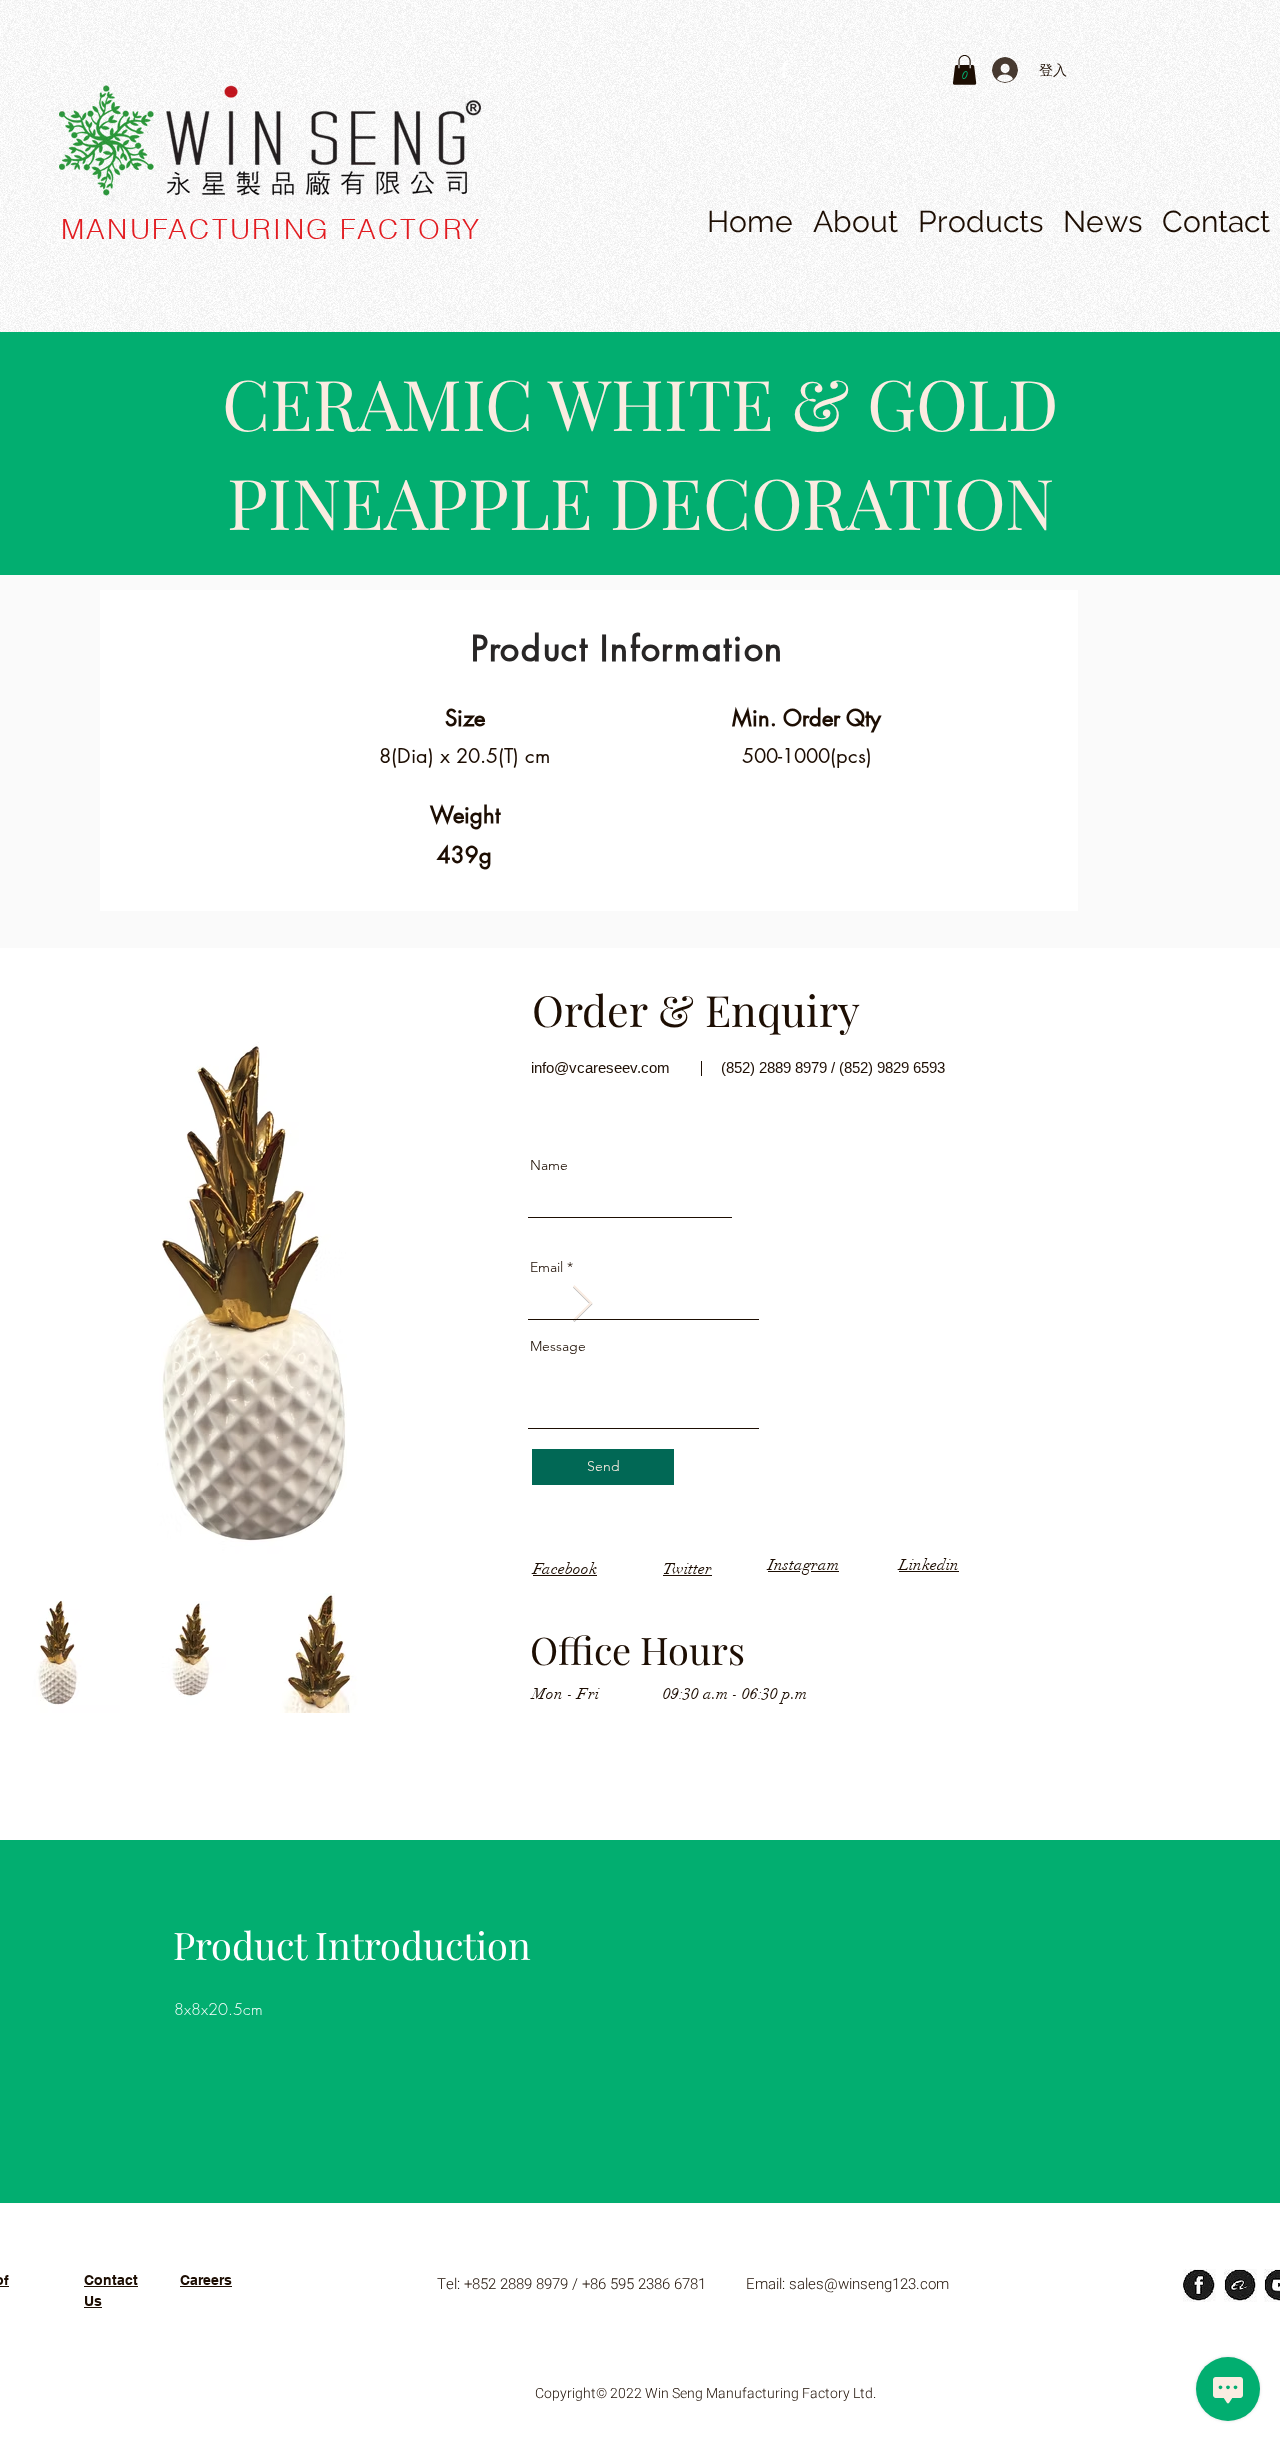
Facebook (565, 1569)
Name (549, 1165)
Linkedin (929, 1565)
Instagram (803, 1565)
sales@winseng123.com (869, 2284)
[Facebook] (784, 70)
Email (546, 1267)
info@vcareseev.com (600, 1067)
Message (558, 1346)
